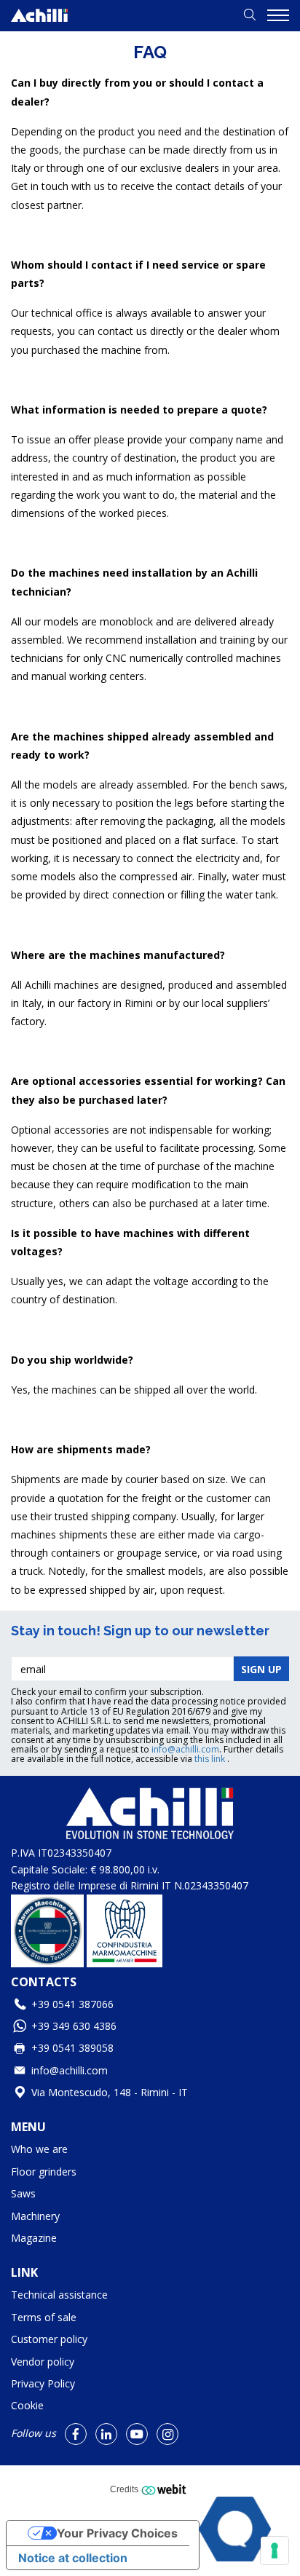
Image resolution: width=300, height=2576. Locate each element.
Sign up (261, 1669)
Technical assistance (59, 2295)
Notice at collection (73, 2558)
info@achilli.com (185, 1749)
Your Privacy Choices (117, 2533)
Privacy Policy (43, 2383)
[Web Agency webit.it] (166, 2489)
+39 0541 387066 (72, 2004)
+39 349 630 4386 (74, 2026)
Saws (23, 2193)
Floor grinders (44, 2172)
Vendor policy (43, 2362)
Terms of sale (44, 2317)
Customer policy (49, 2339)
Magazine (34, 2238)
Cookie (27, 2405)
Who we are (39, 2149)
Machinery (35, 2216)
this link (211, 1759)
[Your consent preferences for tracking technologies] (275, 2551)
